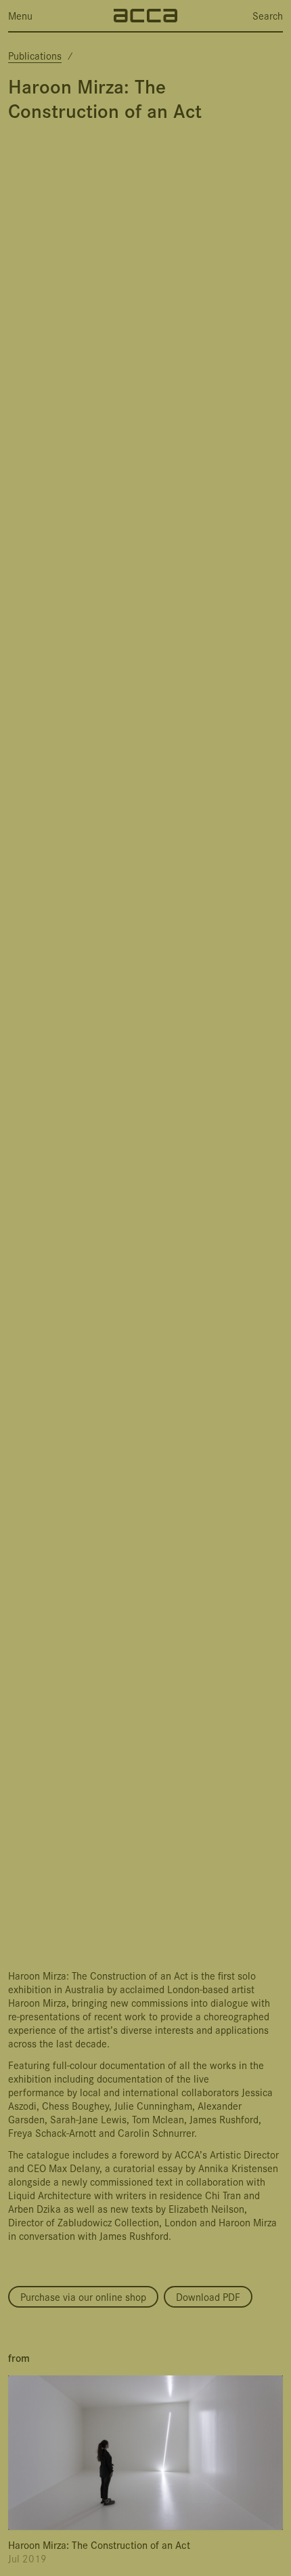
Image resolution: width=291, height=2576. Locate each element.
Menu (20, 16)
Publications (35, 55)
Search (268, 16)
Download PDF (208, 2296)
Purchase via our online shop (83, 2296)
